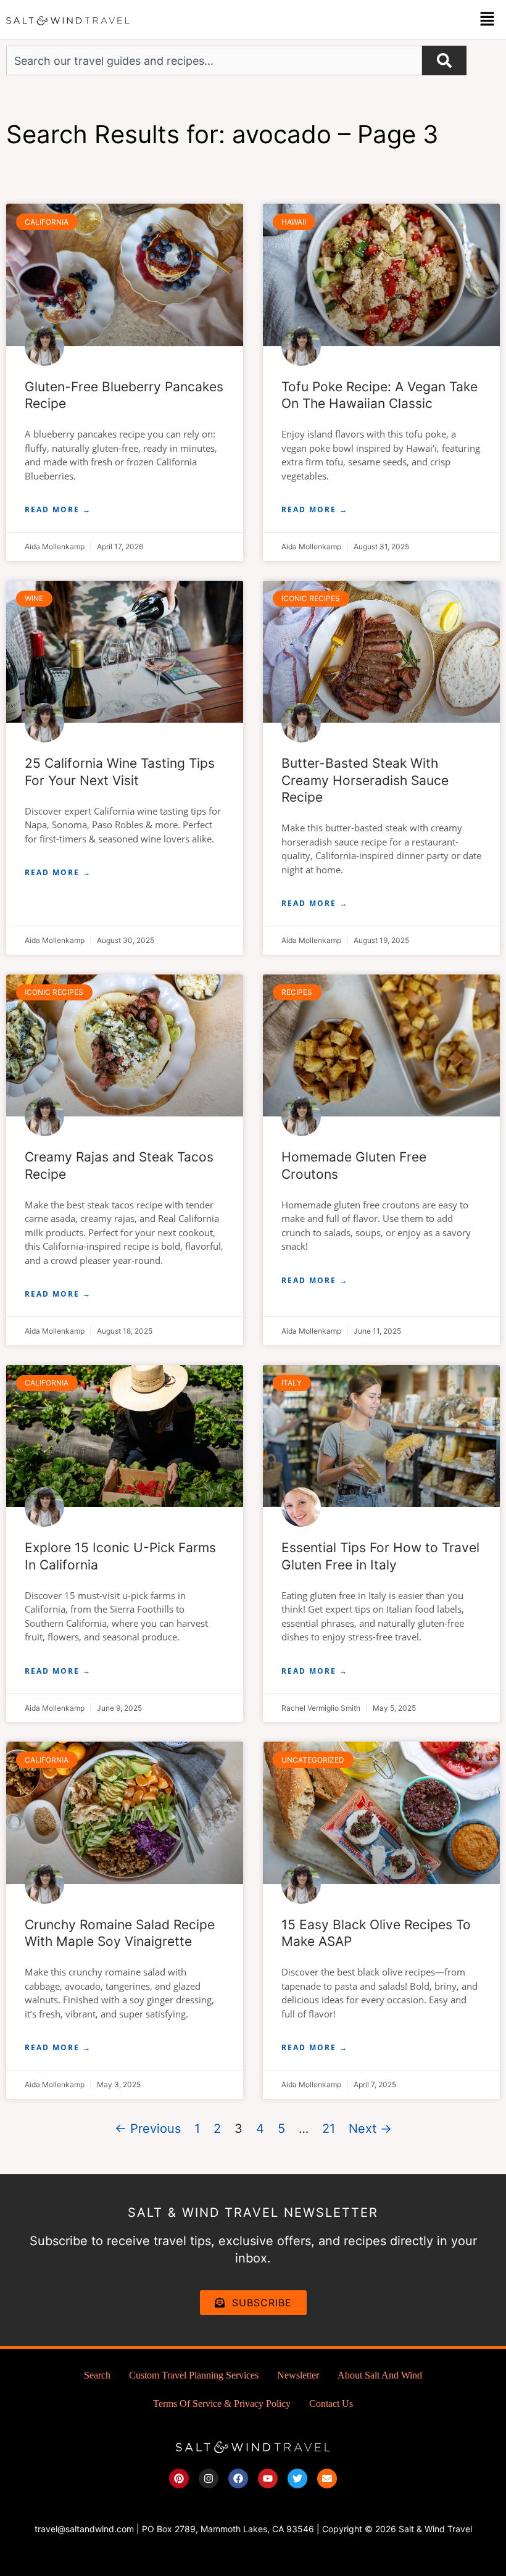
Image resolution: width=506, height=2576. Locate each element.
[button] (487, 19)
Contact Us (331, 2404)
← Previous (148, 2129)
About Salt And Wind (380, 2375)
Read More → (58, 509)
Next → (370, 2129)
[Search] (444, 60)
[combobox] (214, 60)
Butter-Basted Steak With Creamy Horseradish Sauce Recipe (365, 780)
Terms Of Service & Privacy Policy (222, 2404)
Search (97, 2375)
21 (329, 2129)
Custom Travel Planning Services (194, 2375)
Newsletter (298, 2375)
